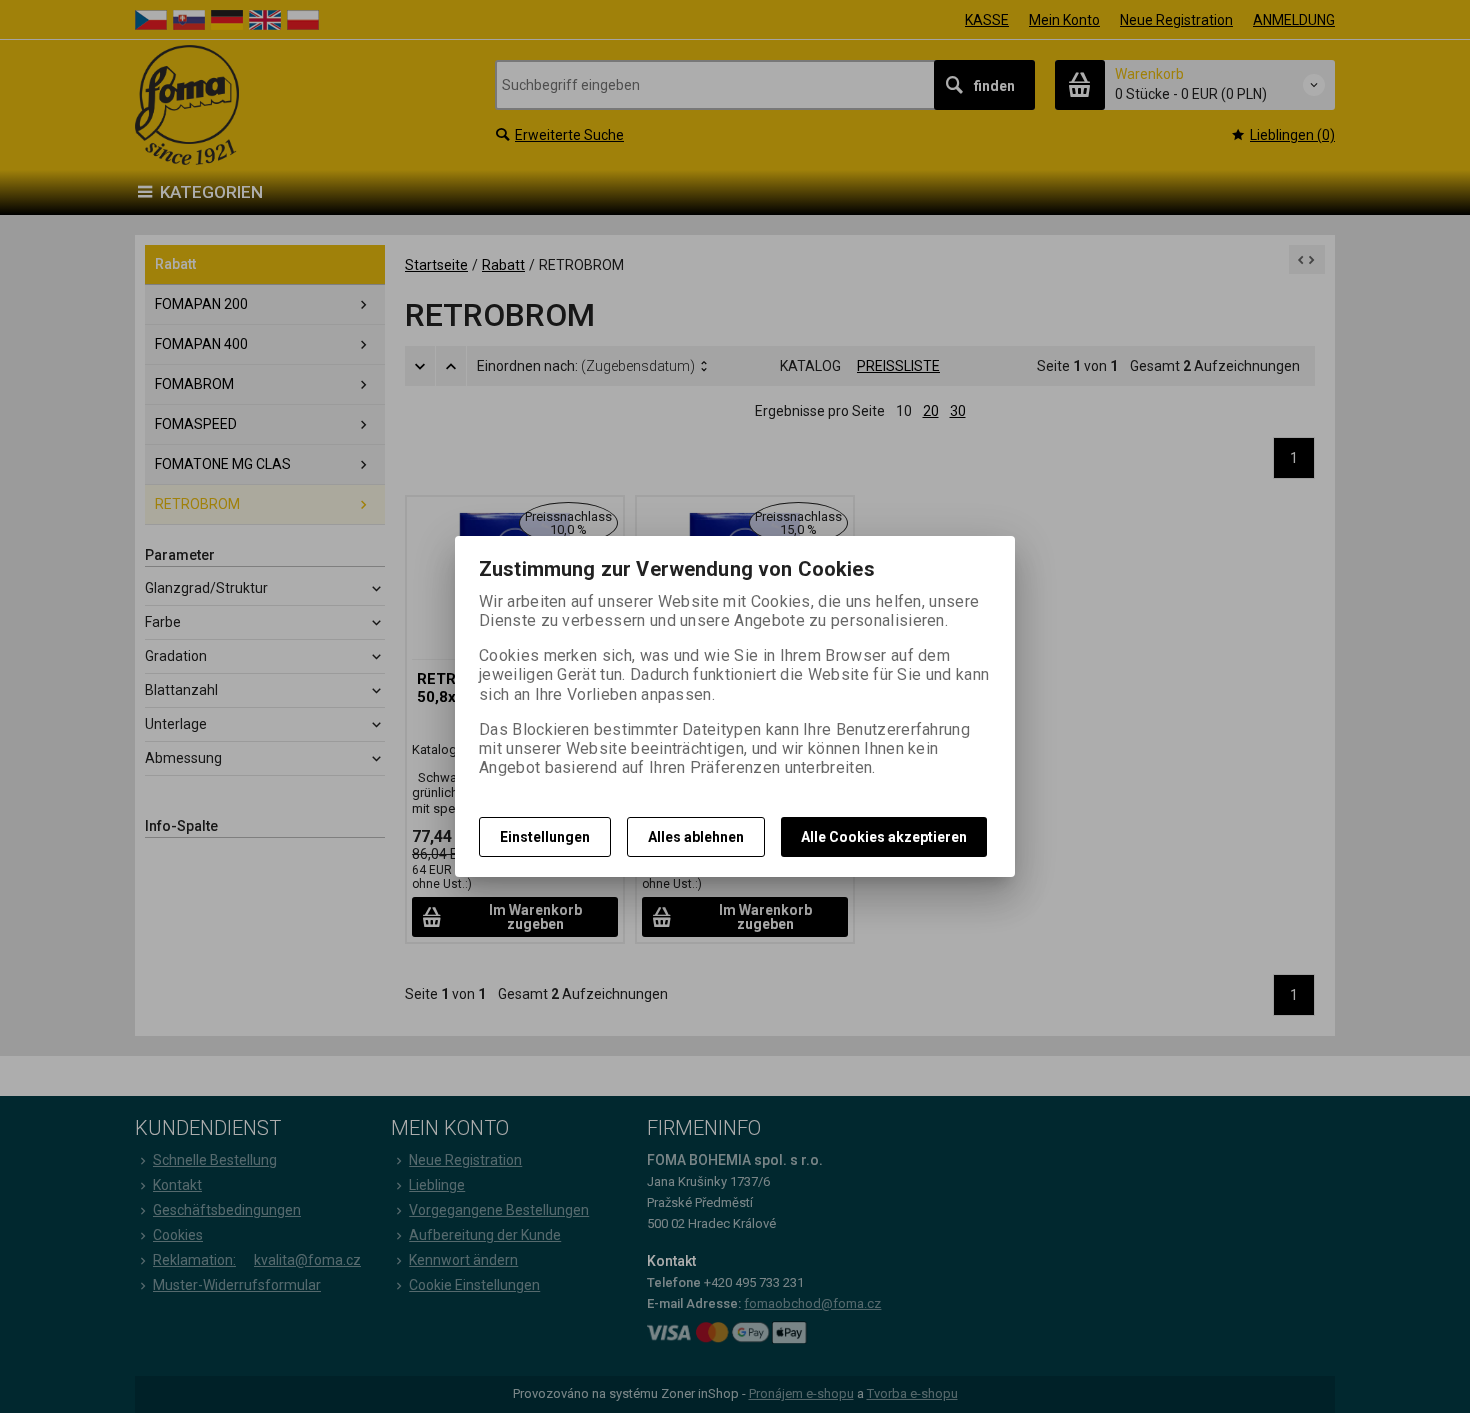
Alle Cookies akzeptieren (884, 837)
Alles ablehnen (696, 837)
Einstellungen (545, 837)
